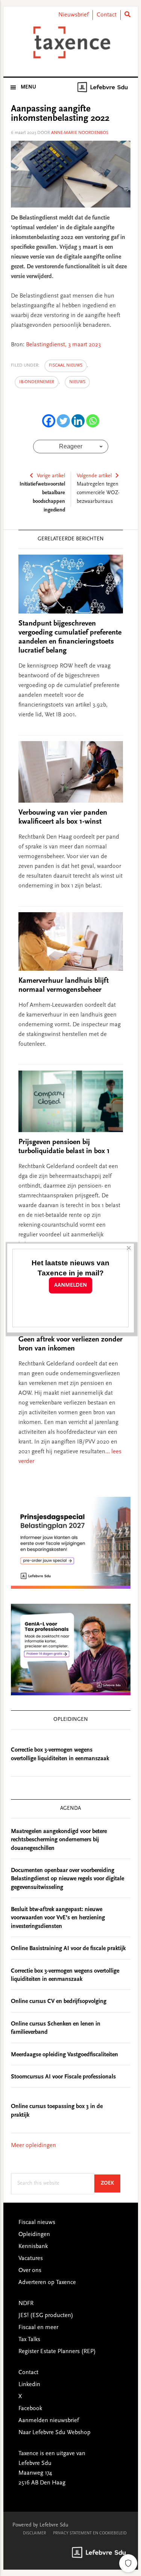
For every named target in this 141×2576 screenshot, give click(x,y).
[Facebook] (49, 421)
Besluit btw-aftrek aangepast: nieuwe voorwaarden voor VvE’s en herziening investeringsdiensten (58, 1918)
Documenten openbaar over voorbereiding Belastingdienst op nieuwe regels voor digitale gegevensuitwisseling (67, 1879)
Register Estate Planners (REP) (57, 2352)
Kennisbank (33, 2247)
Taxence (71, 42)
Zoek (111, 2183)
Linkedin (29, 2385)
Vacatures (31, 2259)
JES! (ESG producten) (46, 2316)
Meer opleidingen (33, 2146)
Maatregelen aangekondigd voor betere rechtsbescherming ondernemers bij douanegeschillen (59, 1840)
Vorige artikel (51, 476)
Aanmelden (70, 1285)
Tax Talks (29, 2340)
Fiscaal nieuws (66, 365)
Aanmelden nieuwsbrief (49, 2421)
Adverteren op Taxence (47, 2283)
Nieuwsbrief (74, 15)
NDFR (26, 2304)
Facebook (30, 2409)
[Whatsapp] (93, 421)
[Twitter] (63, 421)
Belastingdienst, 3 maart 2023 (63, 345)
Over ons (30, 2271)
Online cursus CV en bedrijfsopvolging (59, 2002)
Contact (107, 15)
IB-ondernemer (37, 382)
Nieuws (77, 382)
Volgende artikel (94, 476)
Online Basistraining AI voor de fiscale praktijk (68, 1949)
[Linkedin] (78, 421)
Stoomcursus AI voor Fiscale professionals (63, 2077)
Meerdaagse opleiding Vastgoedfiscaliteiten (64, 2055)
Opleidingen (34, 2235)
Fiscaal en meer (38, 2328)
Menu (28, 87)
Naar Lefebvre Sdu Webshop (55, 2433)
